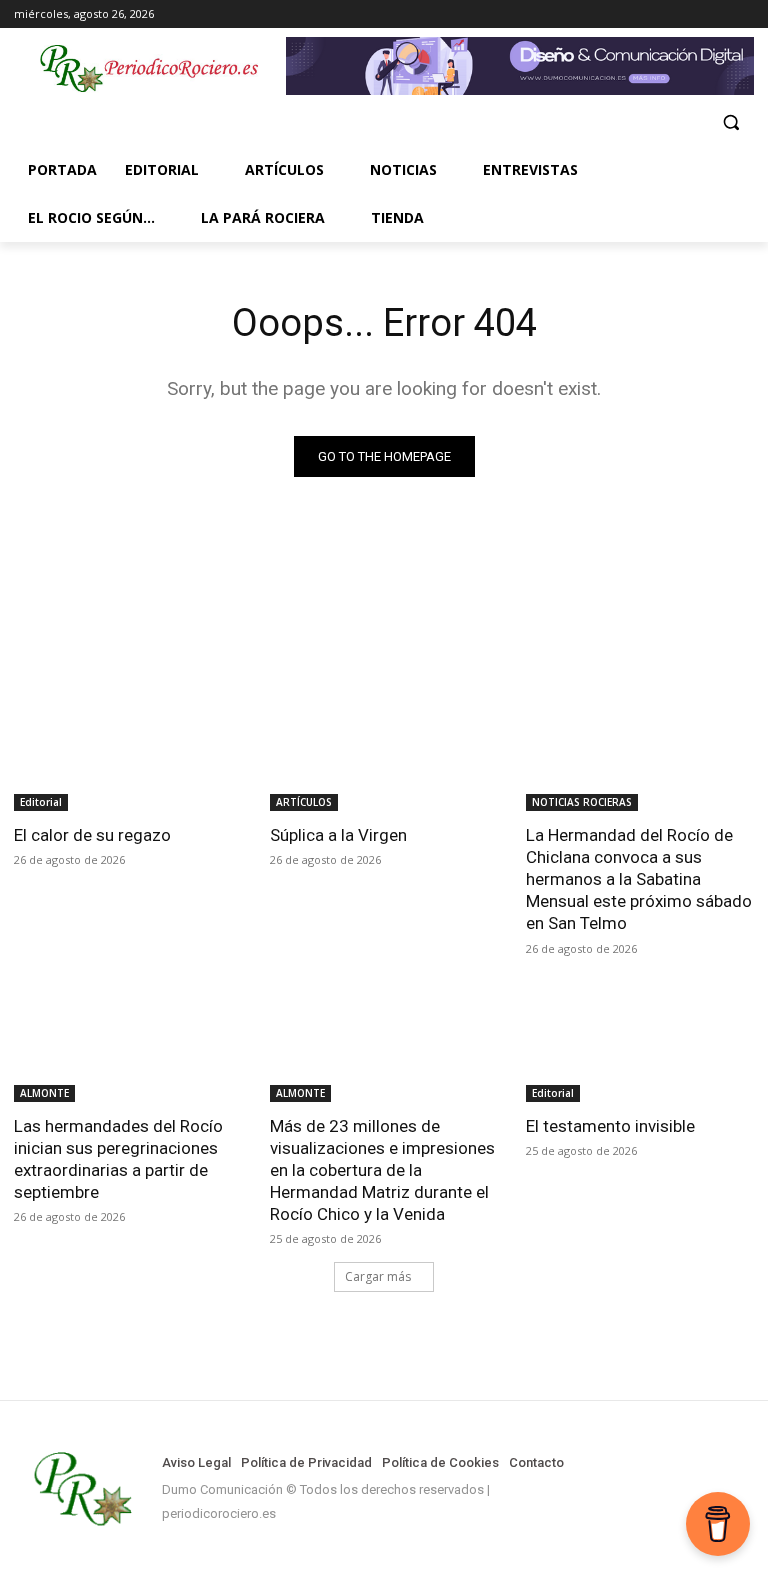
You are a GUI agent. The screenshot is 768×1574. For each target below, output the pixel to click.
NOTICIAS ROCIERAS (582, 802)
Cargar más (378, 1276)
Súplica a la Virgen (338, 835)
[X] (714, 14)
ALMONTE (44, 1093)
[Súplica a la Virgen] (384, 754)
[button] (730, 122)
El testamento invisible (610, 1126)
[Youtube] (742, 14)
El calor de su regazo (92, 835)
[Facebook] (659, 14)
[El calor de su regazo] (128, 754)
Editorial (41, 802)
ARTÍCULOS (304, 802)
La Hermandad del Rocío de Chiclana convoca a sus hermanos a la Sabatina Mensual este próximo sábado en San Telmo (639, 879)
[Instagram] (687, 14)
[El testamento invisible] (640, 1045)
